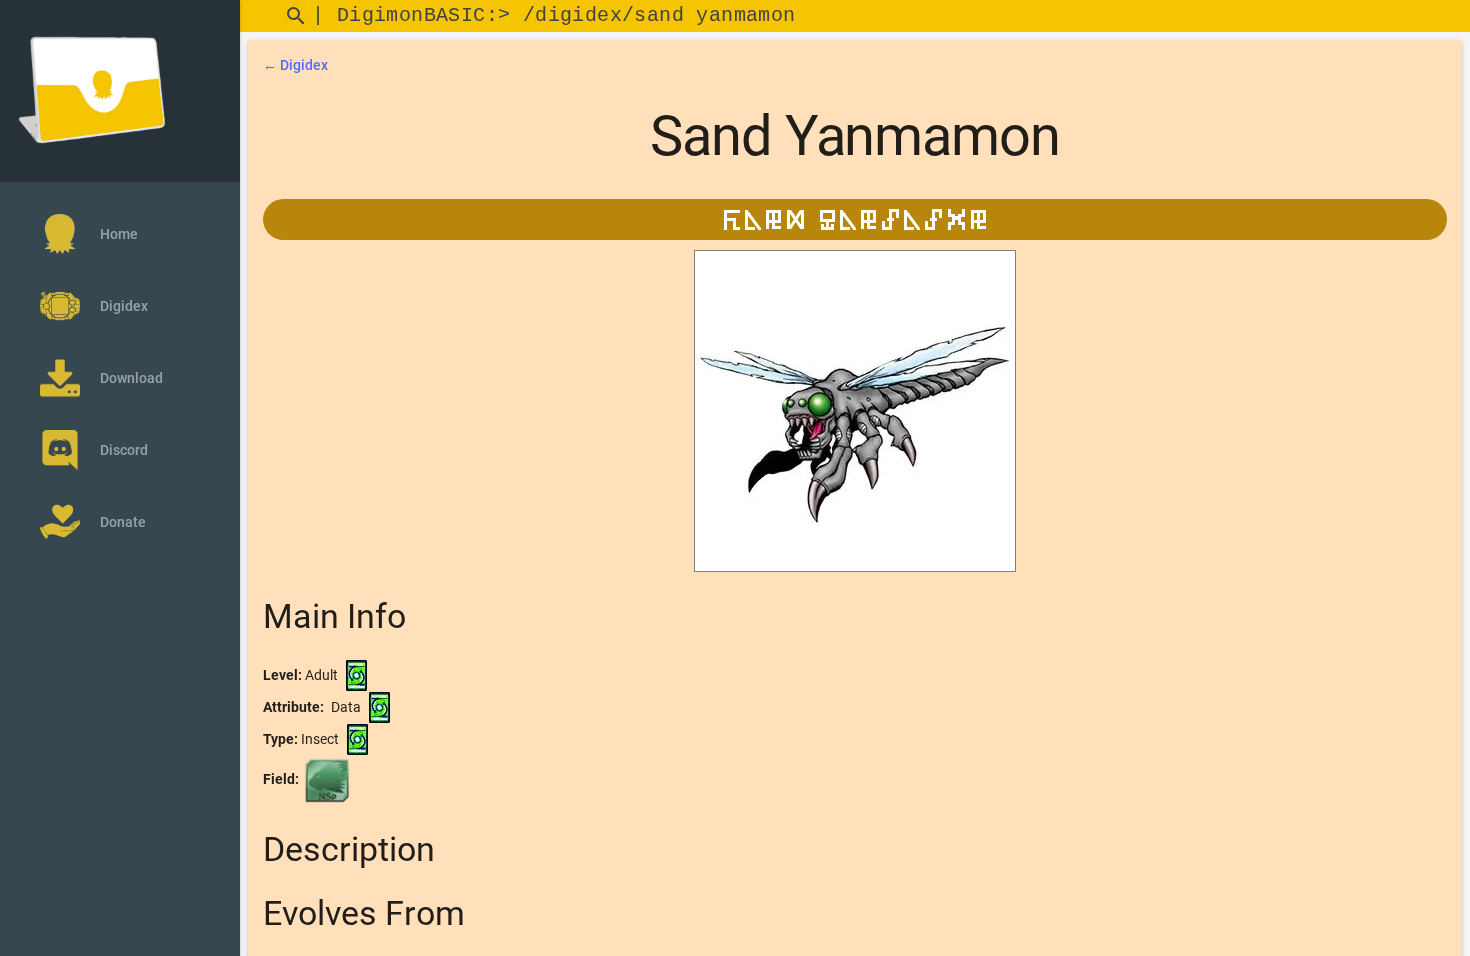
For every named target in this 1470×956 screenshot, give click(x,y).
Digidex (124, 306)
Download (131, 378)
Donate (123, 522)
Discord (124, 450)
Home (119, 234)
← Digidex (295, 65)
